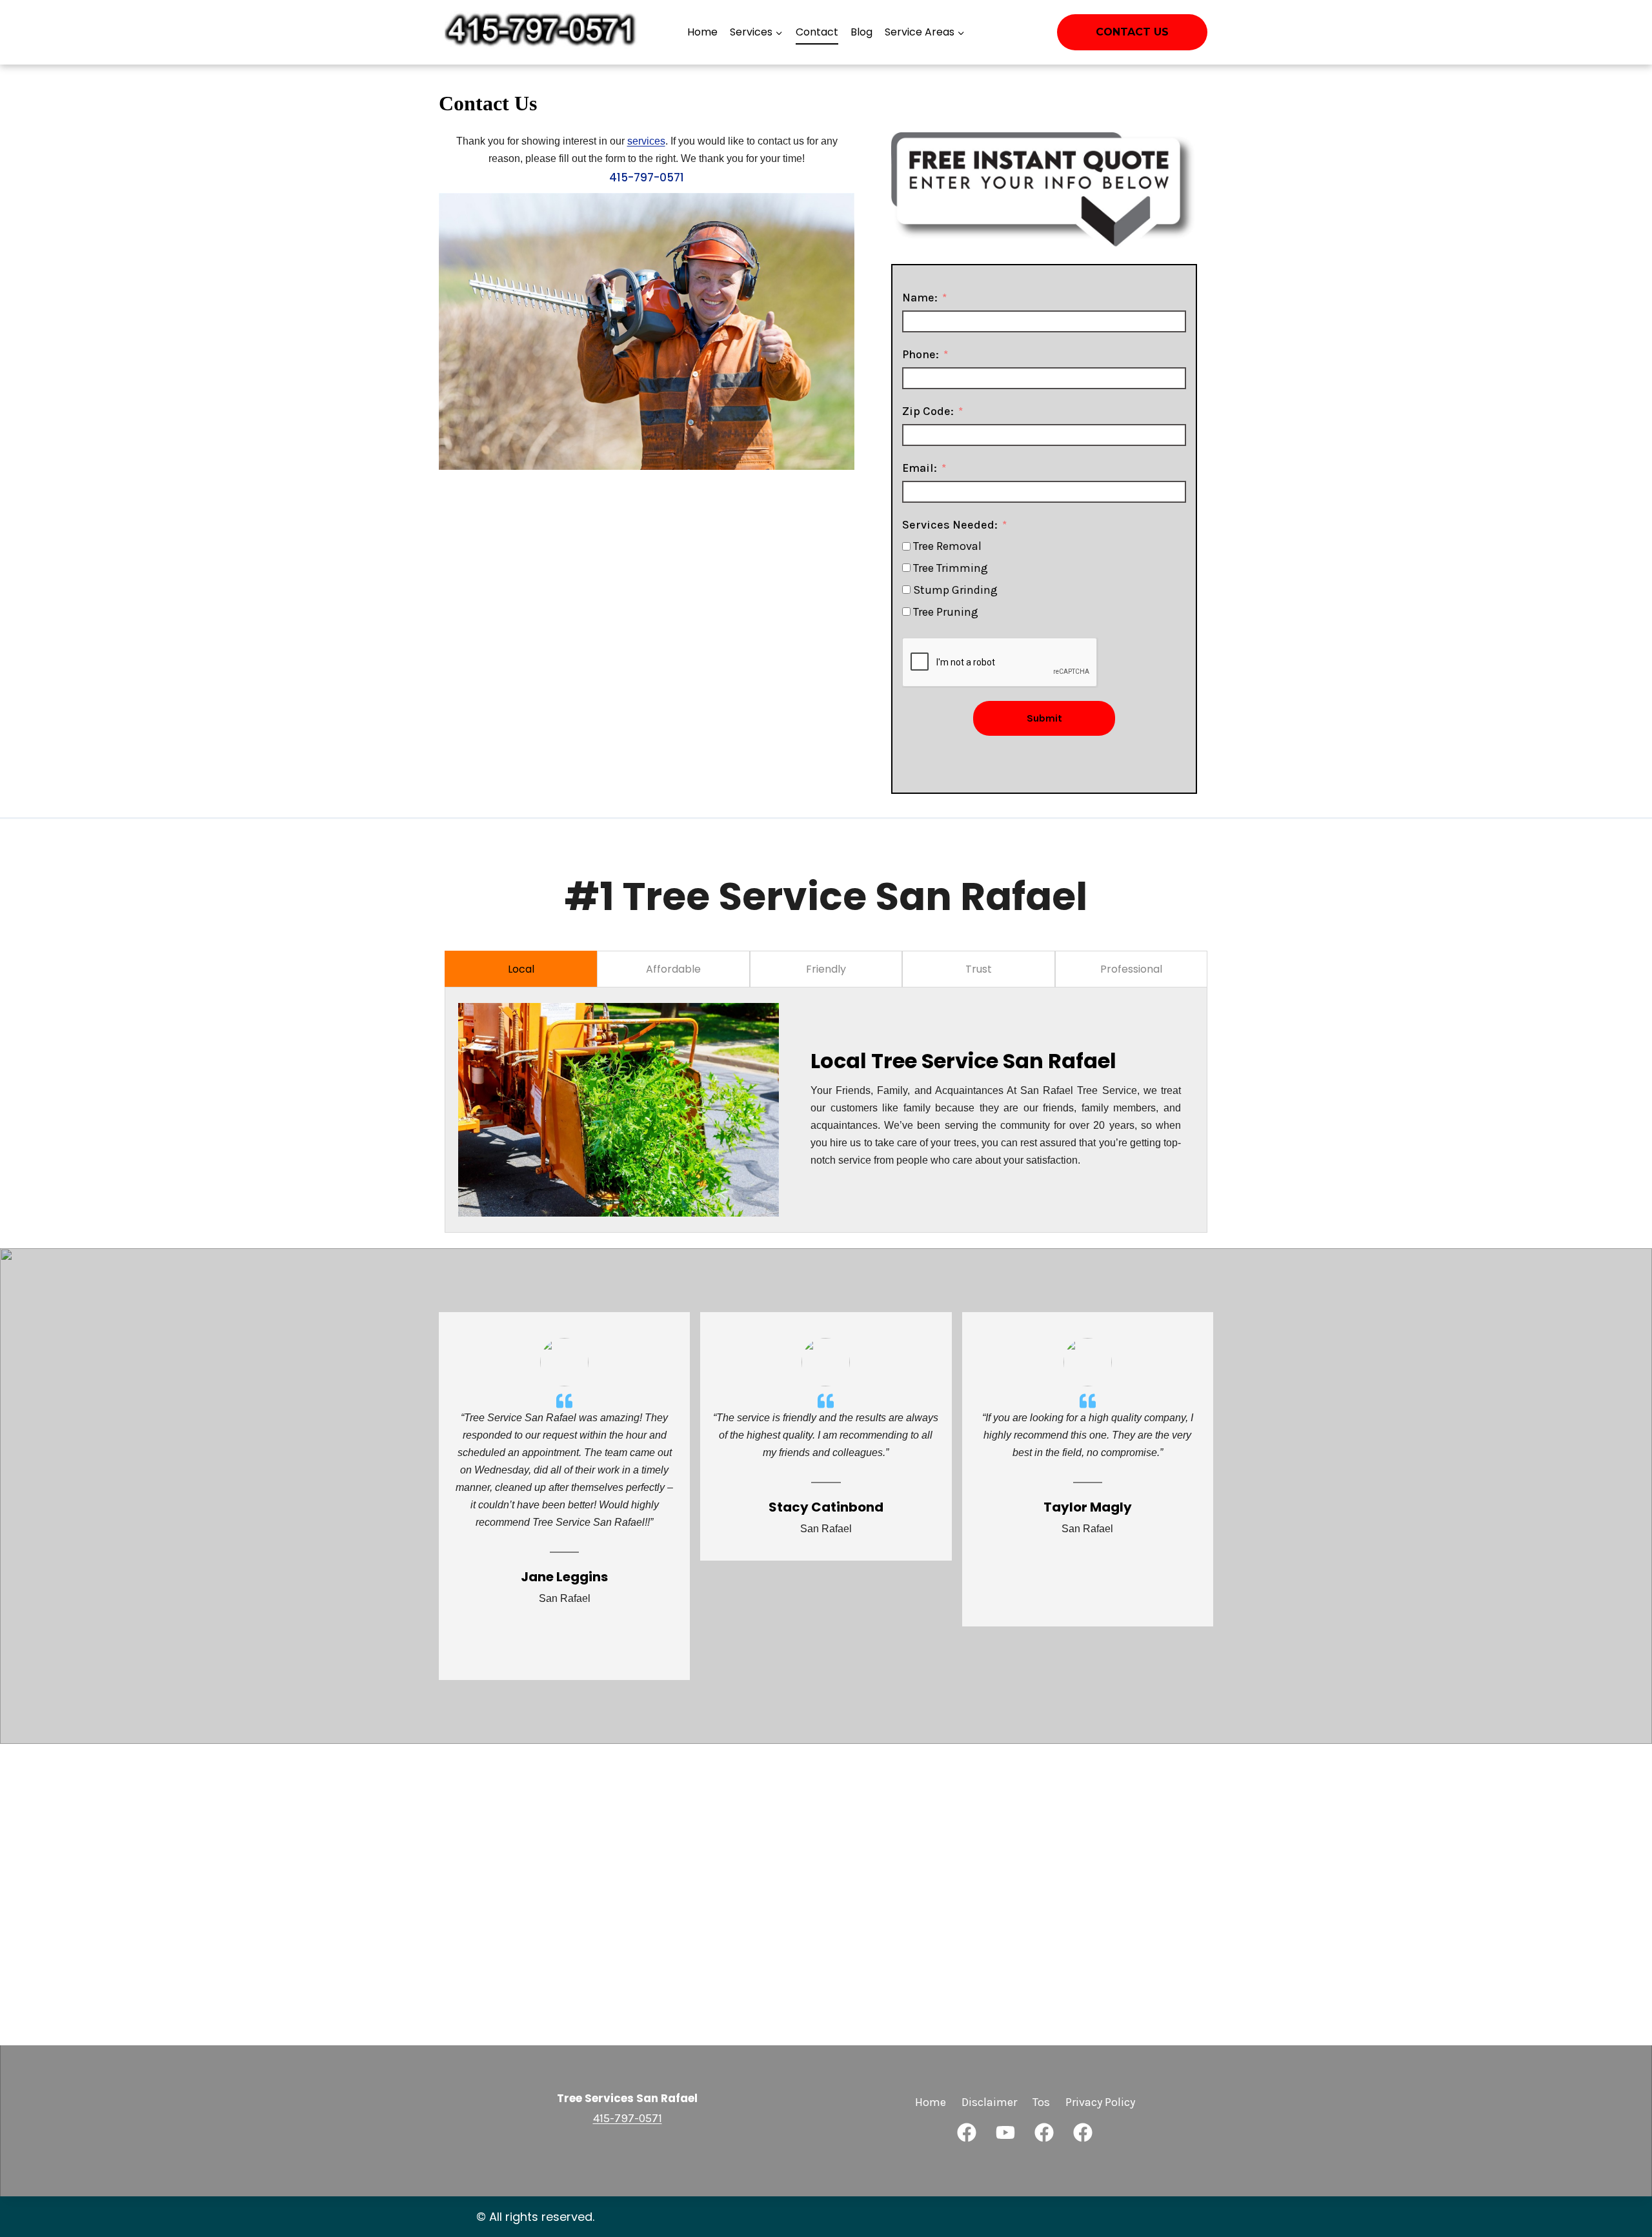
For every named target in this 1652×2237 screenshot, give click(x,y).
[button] (967, 2132)
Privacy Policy (1100, 2102)
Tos (1041, 2102)
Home (702, 32)
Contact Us (1132, 32)
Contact (817, 32)
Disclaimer (989, 2102)
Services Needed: (950, 525)
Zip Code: (928, 411)
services (646, 141)
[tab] (521, 969)
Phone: (921, 354)
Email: (920, 468)
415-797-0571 (647, 177)
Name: (920, 298)
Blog (861, 32)
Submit (1044, 718)
